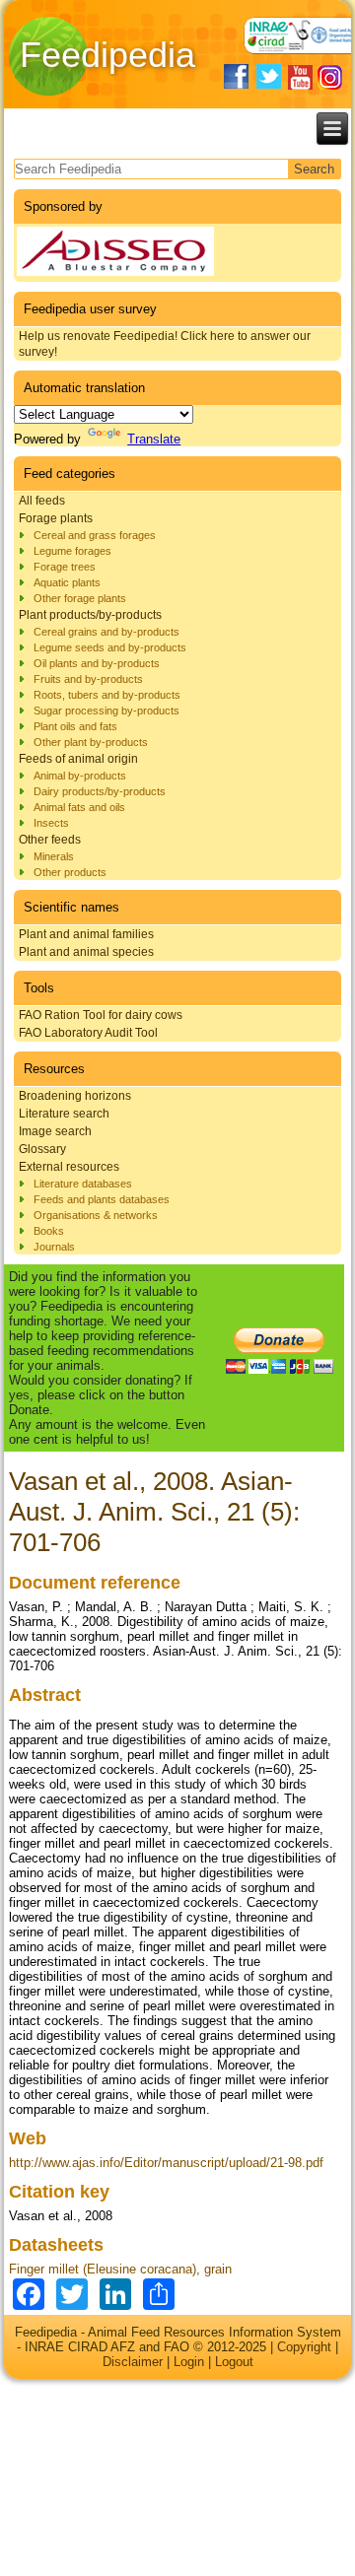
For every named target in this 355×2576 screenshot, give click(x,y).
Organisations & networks (96, 1215)
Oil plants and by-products (97, 663)
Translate (154, 439)
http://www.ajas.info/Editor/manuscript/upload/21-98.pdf (166, 2163)
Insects (51, 823)
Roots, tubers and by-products (107, 695)
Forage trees (65, 567)
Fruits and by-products (88, 679)
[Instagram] (330, 77)
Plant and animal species (86, 952)
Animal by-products (80, 776)
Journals (54, 1247)
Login (189, 2362)
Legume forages (72, 551)
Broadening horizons (75, 1096)
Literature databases (83, 1184)
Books (49, 1231)
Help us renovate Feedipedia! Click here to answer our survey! (165, 344)
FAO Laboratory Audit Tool (88, 1033)
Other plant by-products (91, 742)
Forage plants (56, 518)
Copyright (304, 2347)
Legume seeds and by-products (110, 647)
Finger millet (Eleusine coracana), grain (120, 2269)
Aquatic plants (67, 582)
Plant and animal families (86, 934)
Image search (55, 1131)
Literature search (64, 1114)
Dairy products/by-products (100, 791)
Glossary (42, 1149)
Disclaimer (133, 2362)
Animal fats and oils (79, 807)
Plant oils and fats (75, 726)
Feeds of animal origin (78, 759)
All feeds (42, 501)
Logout (234, 2362)
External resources (69, 1167)
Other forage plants (80, 598)
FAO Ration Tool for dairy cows (101, 1015)
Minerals (54, 856)
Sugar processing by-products (106, 711)
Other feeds (50, 840)
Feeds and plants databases (102, 1199)
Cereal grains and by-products (106, 632)
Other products (70, 872)
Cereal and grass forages (95, 535)
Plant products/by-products (90, 615)
